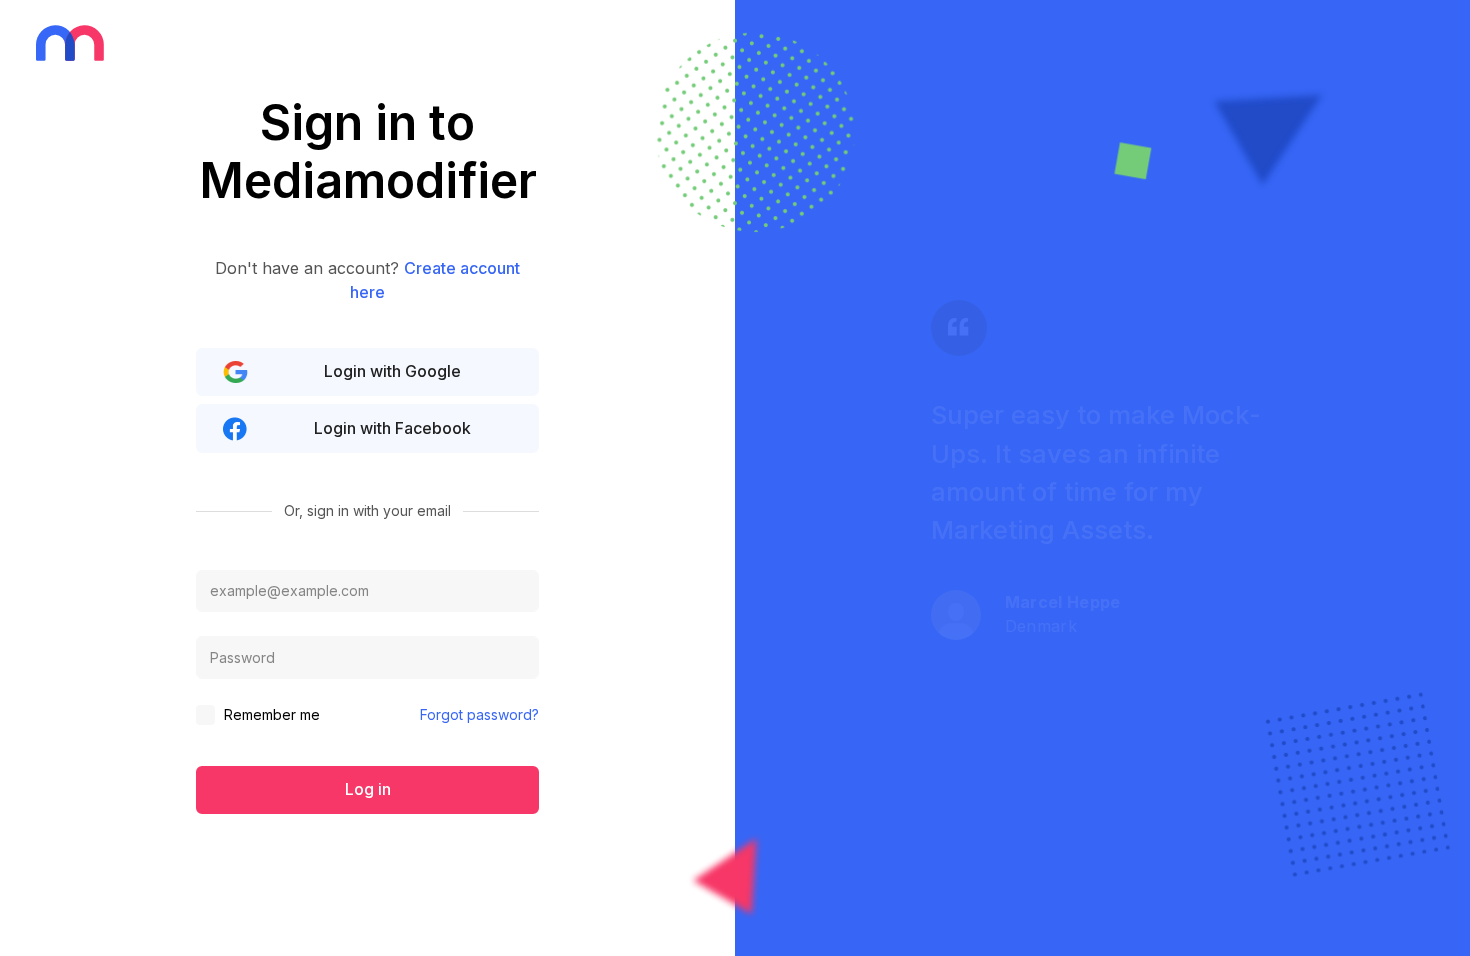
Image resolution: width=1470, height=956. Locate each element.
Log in (368, 789)
